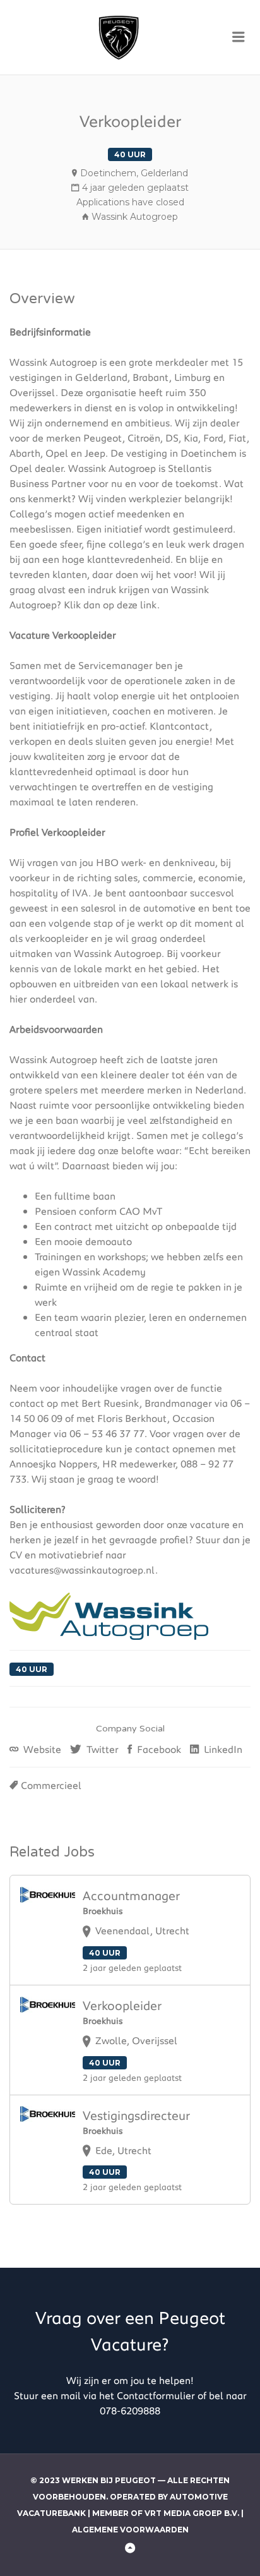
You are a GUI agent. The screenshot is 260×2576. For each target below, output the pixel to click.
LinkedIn (222, 1749)
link (149, 604)
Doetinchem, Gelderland (134, 173)
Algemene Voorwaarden (130, 2530)
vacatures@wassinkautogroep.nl (82, 1569)
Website (41, 1749)
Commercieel (51, 1785)
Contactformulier (156, 2395)
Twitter (101, 1749)
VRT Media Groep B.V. (192, 2513)
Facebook (158, 1749)
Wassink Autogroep (135, 217)
